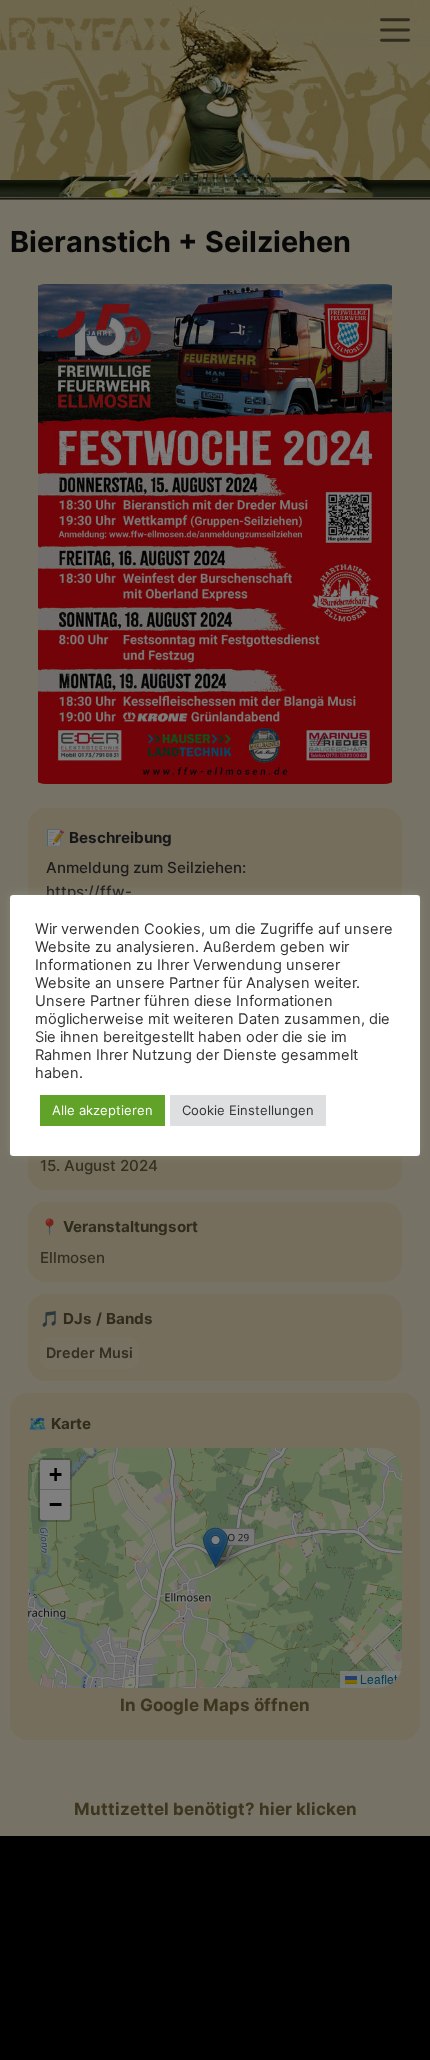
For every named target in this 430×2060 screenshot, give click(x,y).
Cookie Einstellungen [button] (248, 1110)
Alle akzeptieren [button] (102, 1110)
